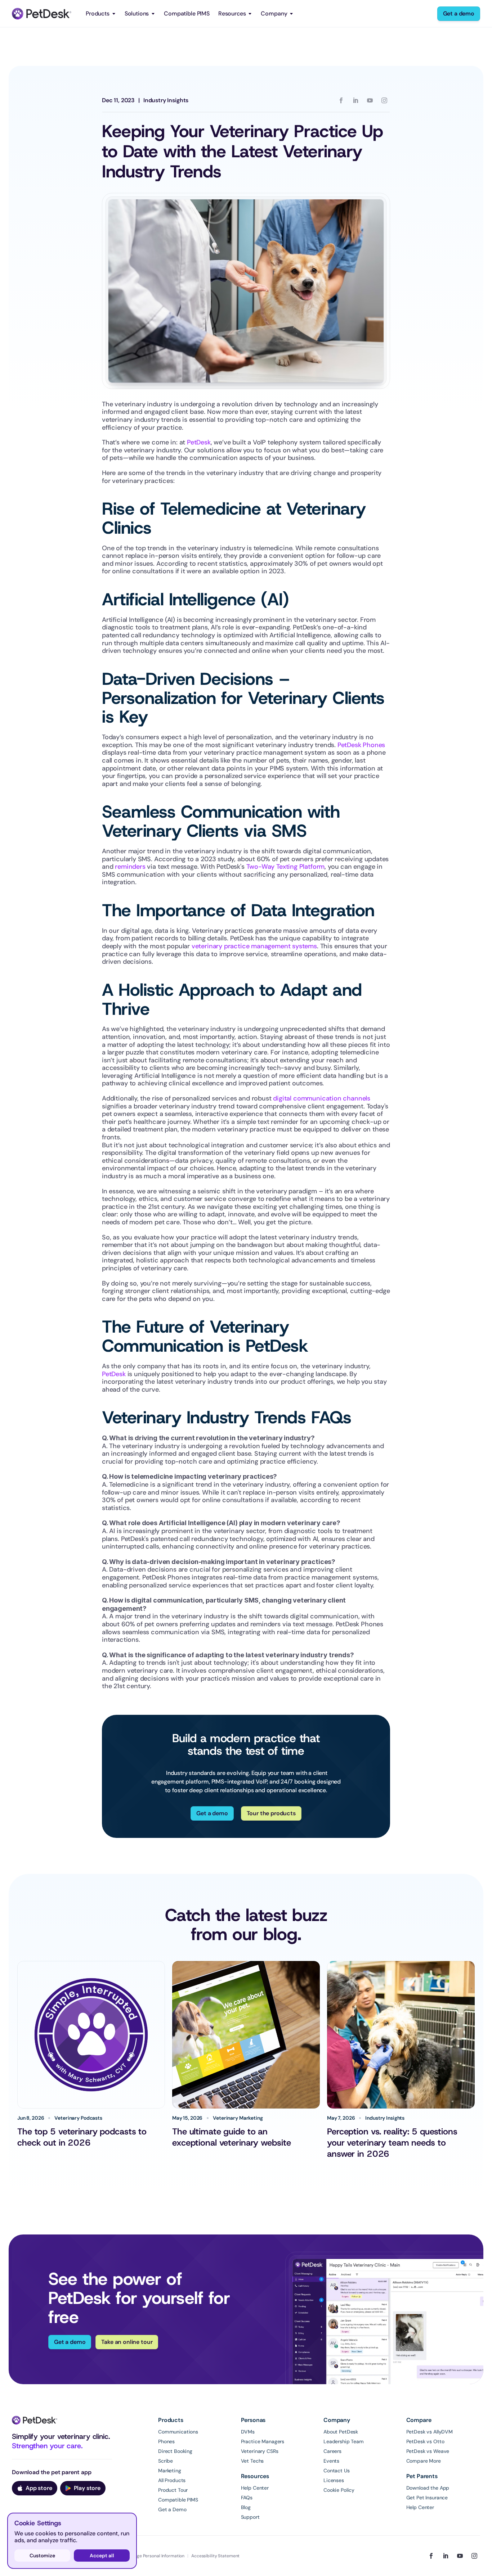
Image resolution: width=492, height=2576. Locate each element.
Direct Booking (175, 2451)
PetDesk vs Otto (425, 2441)
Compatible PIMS (187, 13)
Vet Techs (252, 2461)
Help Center (255, 2488)
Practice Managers (263, 2441)
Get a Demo (172, 2509)
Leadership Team (344, 2441)
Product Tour (173, 2490)
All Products (172, 2480)
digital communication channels (321, 1098)
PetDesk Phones (360, 745)
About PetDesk (341, 2432)
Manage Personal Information (155, 2556)
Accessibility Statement (215, 2556)
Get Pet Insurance (427, 2498)
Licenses (334, 2480)
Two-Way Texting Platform (285, 867)
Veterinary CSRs (260, 2451)
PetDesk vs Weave (428, 2451)
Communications (178, 2432)
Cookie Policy (339, 2490)
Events (331, 2461)
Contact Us (337, 2471)
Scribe (166, 2461)
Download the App (428, 2488)
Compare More (424, 2461)
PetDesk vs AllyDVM (430, 2432)
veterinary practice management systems (253, 946)
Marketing (170, 2471)
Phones (166, 2441)
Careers (332, 2451)
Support (250, 2517)
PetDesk (198, 442)
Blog (246, 2507)
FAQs (247, 2498)
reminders (129, 867)
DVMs (248, 2432)
